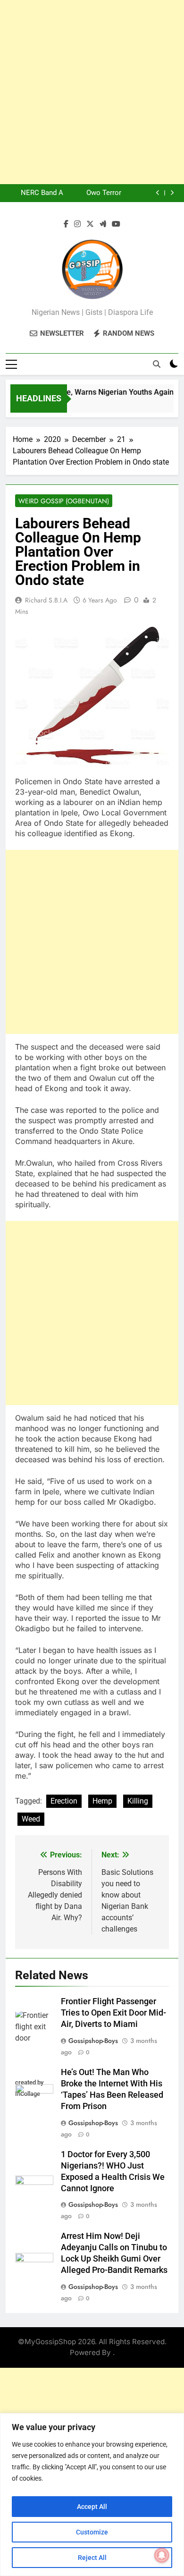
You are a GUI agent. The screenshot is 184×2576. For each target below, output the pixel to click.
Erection (64, 1801)
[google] (103, 224)
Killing (138, 1801)
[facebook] (66, 224)
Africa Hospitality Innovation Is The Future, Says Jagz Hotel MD (36, 195)
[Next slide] (172, 193)
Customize (92, 2532)
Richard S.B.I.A (46, 600)
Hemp (102, 1801)
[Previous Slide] (158, 193)
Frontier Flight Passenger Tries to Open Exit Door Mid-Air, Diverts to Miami (113, 2013)
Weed (31, 1819)
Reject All (92, 2558)
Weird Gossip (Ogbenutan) (64, 501)
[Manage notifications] (162, 2555)
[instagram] (77, 224)
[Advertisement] (92, 92)
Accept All (92, 2507)
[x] (90, 224)
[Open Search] (157, 364)
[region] (92, 2495)
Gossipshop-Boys (93, 2041)
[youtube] (116, 224)
